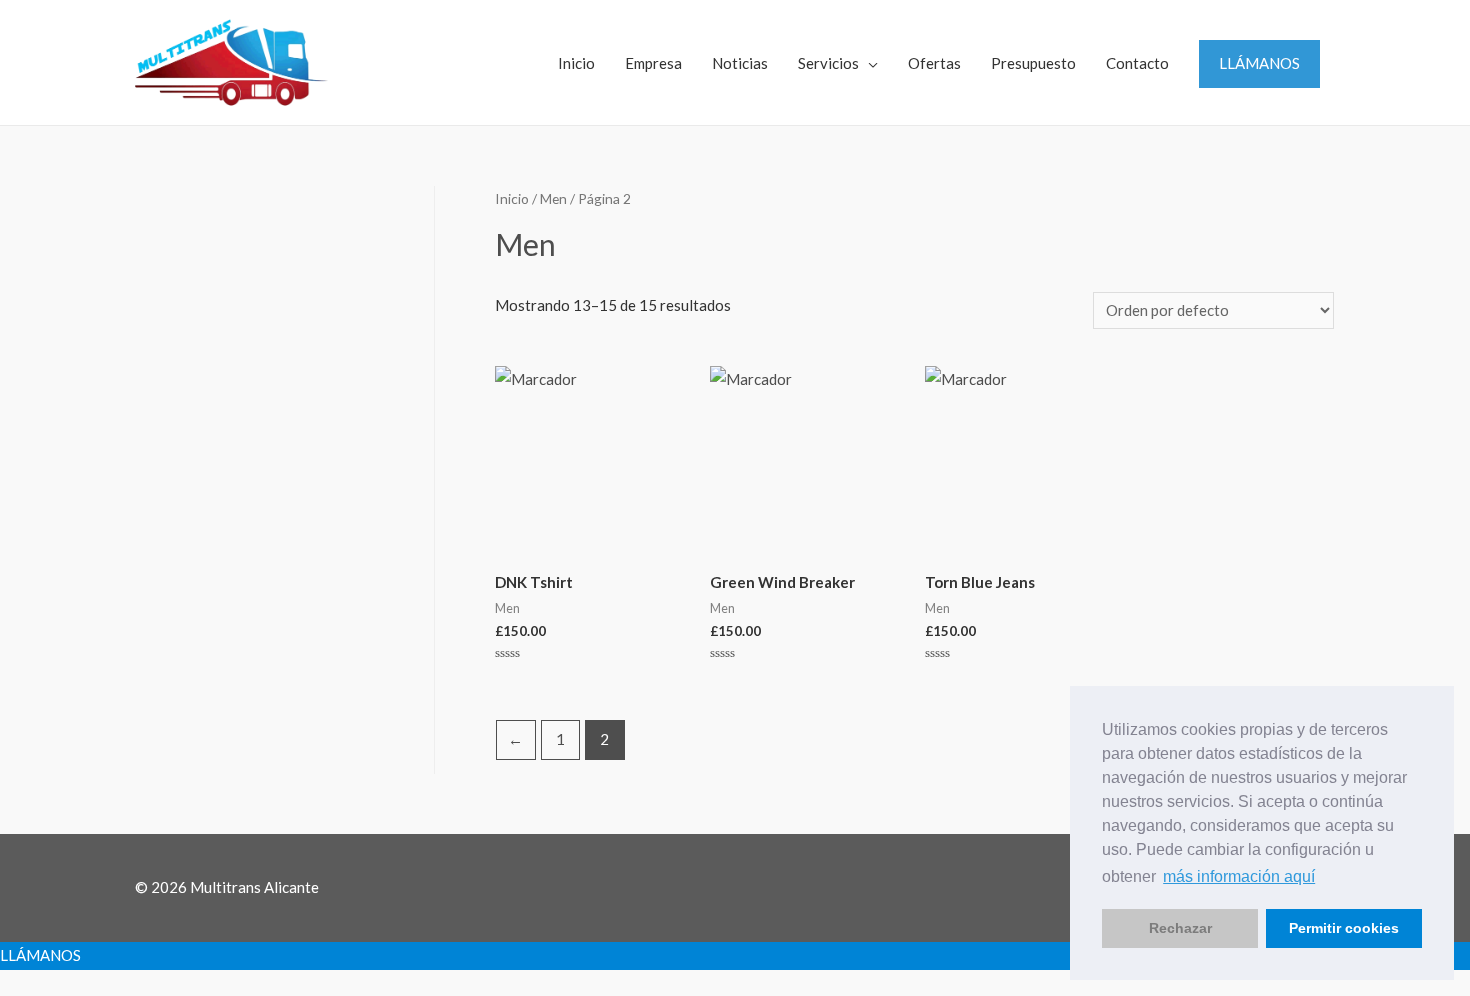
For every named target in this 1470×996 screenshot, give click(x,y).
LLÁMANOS (1259, 63)
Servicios (828, 63)
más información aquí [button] (1239, 876)
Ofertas (934, 63)
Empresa (653, 63)
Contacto (1137, 63)
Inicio (576, 63)
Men (553, 198)
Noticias (740, 63)
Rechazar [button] (1180, 928)
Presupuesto (1033, 63)
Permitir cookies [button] (1344, 928)
